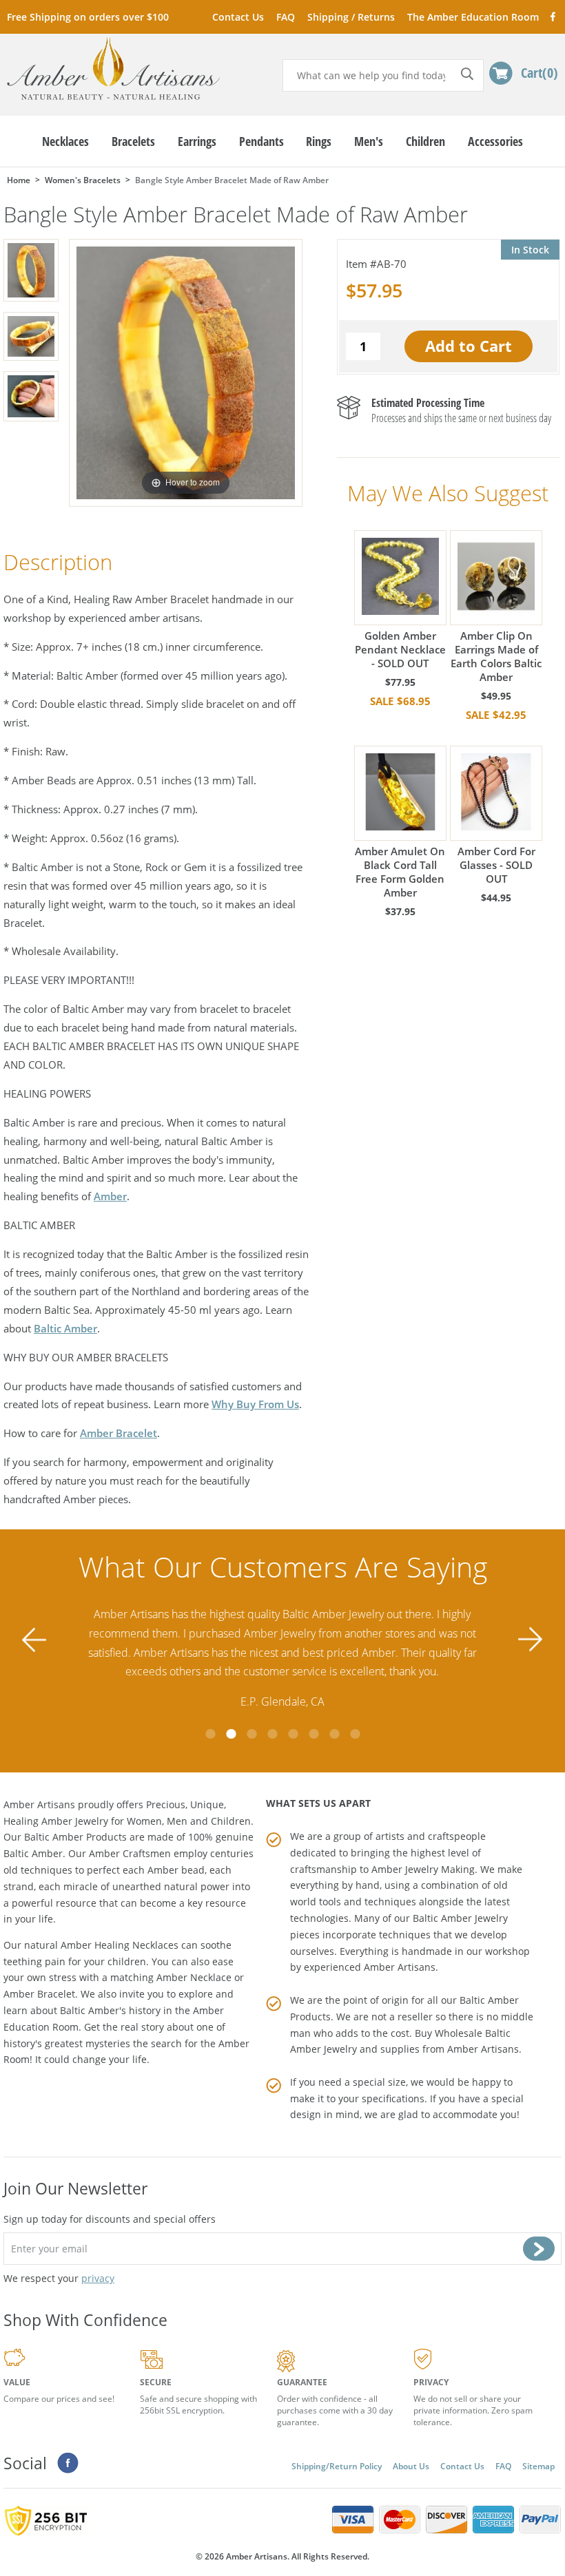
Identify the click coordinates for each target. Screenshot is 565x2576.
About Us (411, 2466)
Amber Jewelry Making (423, 1869)
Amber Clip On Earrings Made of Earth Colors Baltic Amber (496, 656)
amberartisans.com (113, 69)
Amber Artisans (483, 2049)
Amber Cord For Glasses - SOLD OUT (496, 865)
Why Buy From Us (255, 1404)
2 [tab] (231, 1734)
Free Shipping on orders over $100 (88, 17)
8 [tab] (355, 1734)
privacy (98, 2278)
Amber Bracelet (119, 1433)
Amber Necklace (194, 1977)
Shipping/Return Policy (337, 2466)
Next (531, 1639)
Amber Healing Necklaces (120, 1945)
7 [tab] (334, 1734)
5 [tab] (293, 1734)
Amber (110, 1196)
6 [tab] (314, 1734)
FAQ (286, 17)
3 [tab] (251, 1734)
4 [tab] (272, 1734)
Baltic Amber (65, 1328)
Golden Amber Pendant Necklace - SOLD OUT (400, 649)
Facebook (552, 16)
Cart (537, 72)
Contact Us (238, 17)
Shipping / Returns (351, 17)
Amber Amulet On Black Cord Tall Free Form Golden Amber (400, 872)
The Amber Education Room (473, 17)
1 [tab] (210, 1734)
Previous (34, 1639)
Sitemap (538, 2466)
